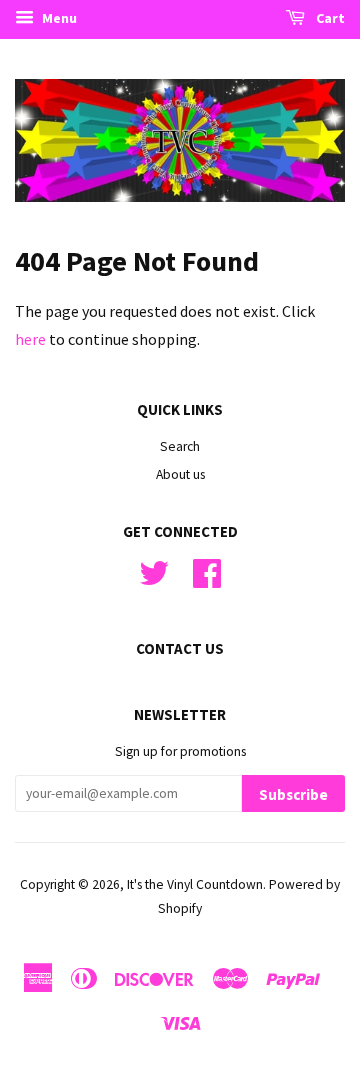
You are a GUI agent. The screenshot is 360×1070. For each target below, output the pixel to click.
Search (180, 446)
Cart (329, 18)
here (30, 339)
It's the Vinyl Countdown (195, 884)
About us (180, 474)
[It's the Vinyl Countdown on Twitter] (154, 580)
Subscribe (293, 794)
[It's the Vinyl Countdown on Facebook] (207, 580)
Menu (58, 18)
